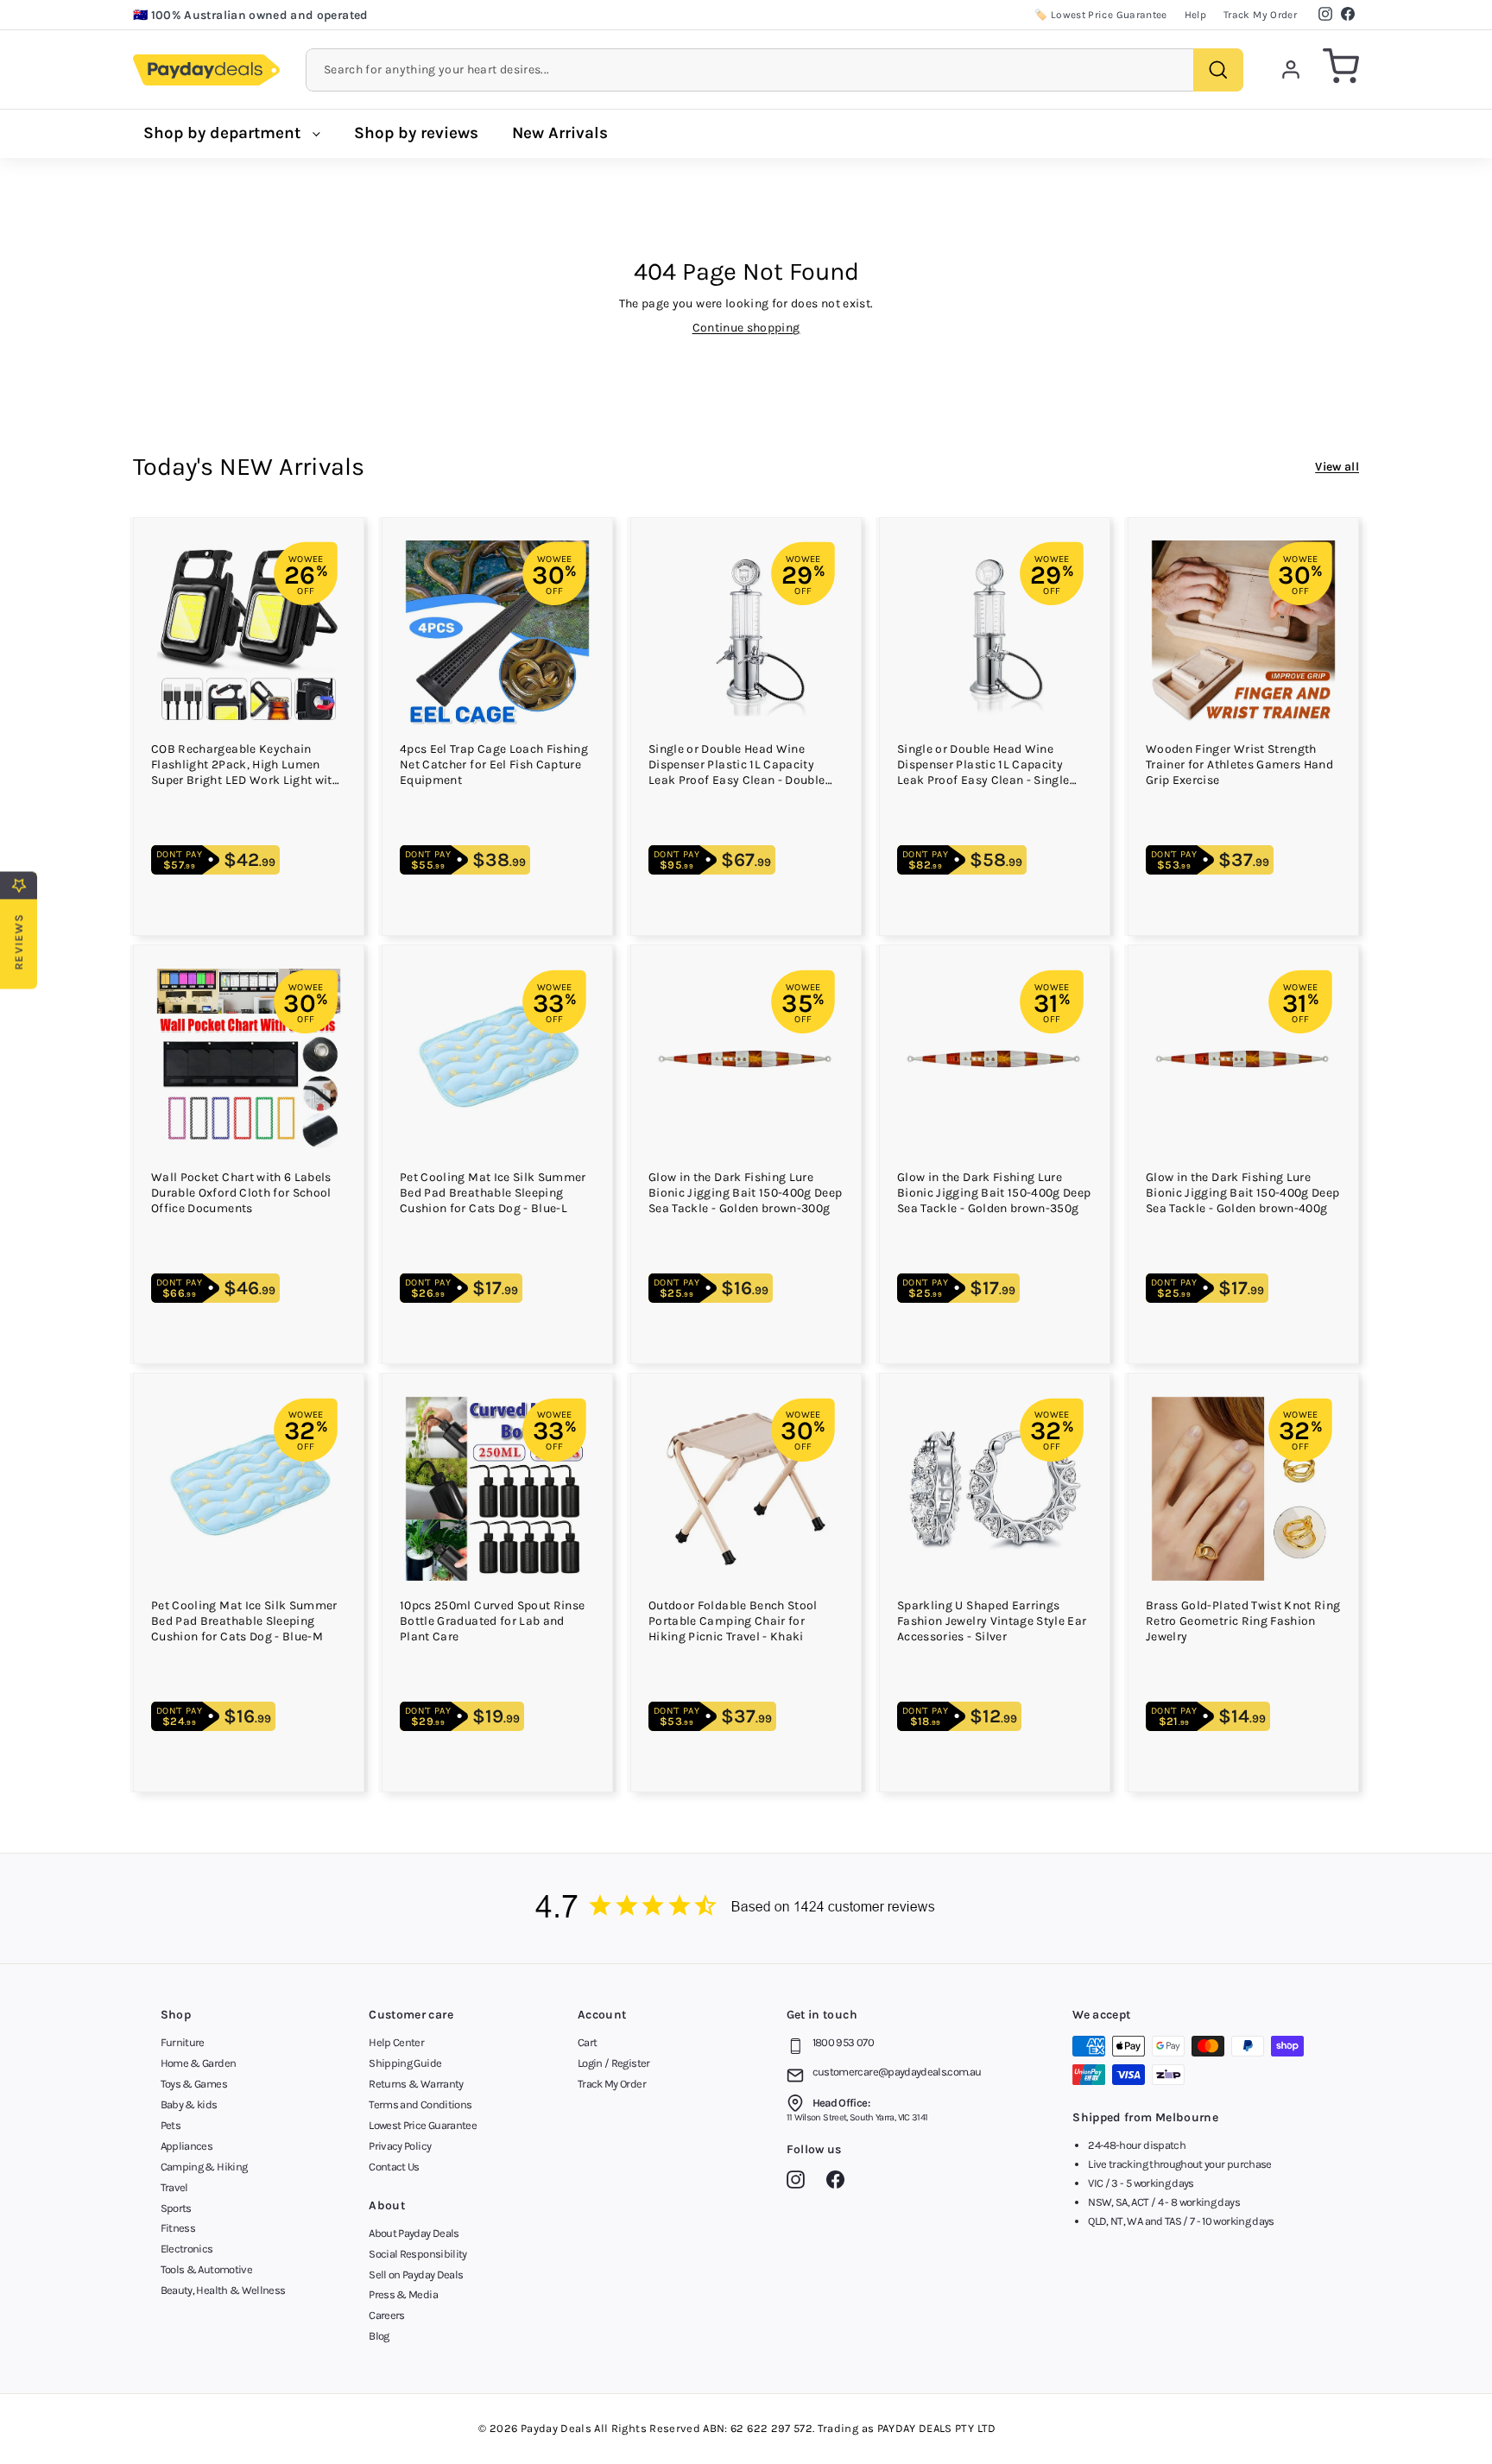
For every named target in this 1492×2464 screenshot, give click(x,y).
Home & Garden (199, 2063)
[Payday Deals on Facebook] (840, 2183)
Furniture (183, 2042)
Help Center (396, 2042)
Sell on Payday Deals (416, 2274)
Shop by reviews (416, 133)
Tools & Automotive (206, 2269)
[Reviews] (746, 1908)
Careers (386, 2315)
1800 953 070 (843, 2042)
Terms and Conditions (420, 2104)
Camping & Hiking (204, 2167)
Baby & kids (189, 2104)
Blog (379, 2336)
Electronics (187, 2249)
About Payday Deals (414, 2233)
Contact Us (394, 2167)
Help (1195, 15)
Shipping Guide (405, 2063)
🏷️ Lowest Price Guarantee (1100, 15)
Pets (171, 2125)
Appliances (187, 2146)
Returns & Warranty (416, 2084)
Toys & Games (194, 2084)
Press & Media (403, 2294)
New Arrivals (560, 133)
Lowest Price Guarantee (423, 2125)
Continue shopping (746, 328)
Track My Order (1260, 15)
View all (1337, 467)
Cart (587, 2042)
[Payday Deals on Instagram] (800, 2183)
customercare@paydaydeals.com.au (897, 2072)
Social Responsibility (417, 2254)
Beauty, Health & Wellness (223, 2290)
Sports (176, 2208)
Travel (174, 2187)
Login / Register (614, 2063)
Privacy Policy (400, 2146)
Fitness (178, 2228)
